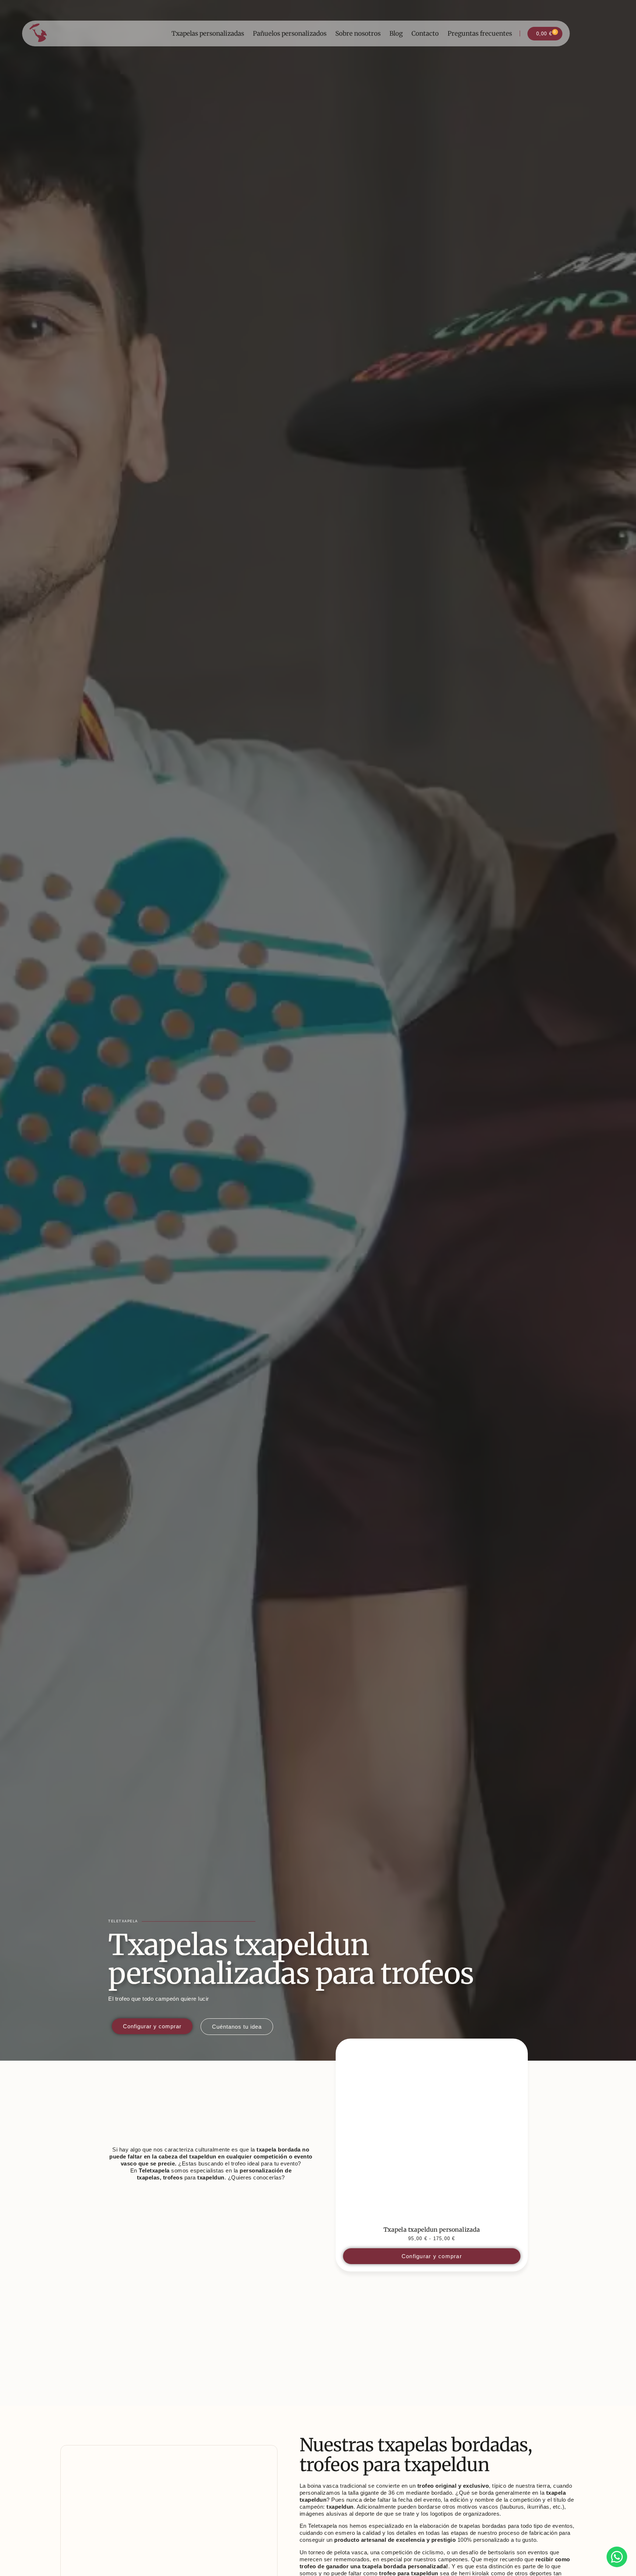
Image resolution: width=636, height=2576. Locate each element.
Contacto (425, 33)
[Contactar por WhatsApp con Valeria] (617, 2557)
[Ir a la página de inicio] (38, 33)
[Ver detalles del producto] (432, 2135)
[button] (68, 2518)
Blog (396, 33)
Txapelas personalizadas (208, 33)
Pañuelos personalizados (290, 33)
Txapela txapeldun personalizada (432, 2229)
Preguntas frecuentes (480, 33)
